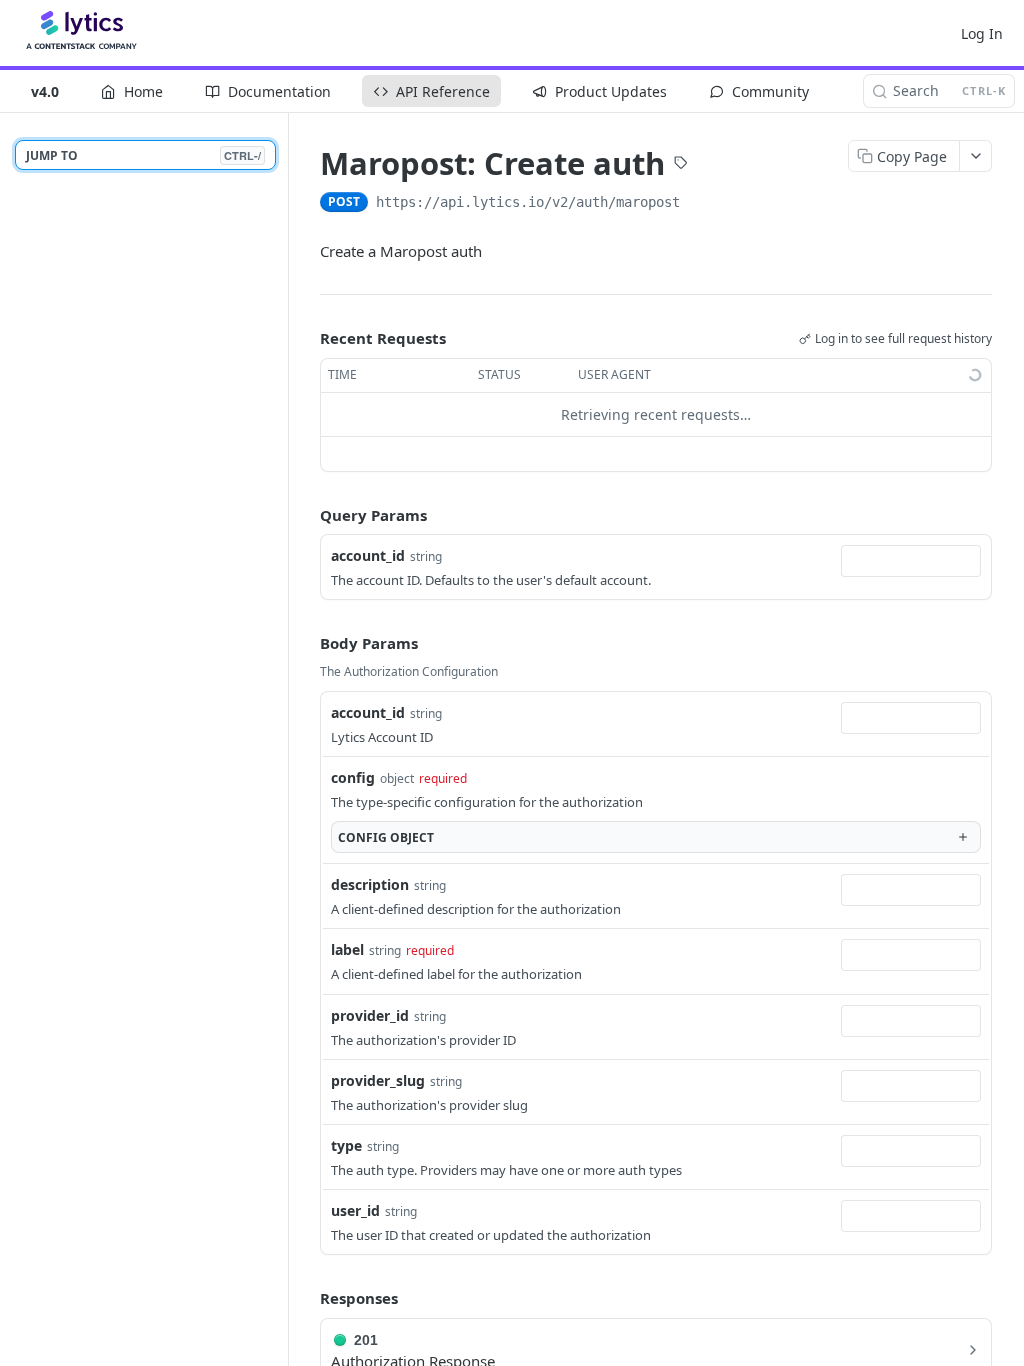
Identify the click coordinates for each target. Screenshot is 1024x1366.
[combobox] (911, 561)
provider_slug (378, 1080)
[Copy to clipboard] (700, 204)
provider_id (370, 1015)
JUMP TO (143, 155)
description (370, 884)
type (346, 1145)
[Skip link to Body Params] (306, 644)
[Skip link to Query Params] (306, 515)
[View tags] (681, 165)
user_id (355, 1210)
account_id (368, 555)
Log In (982, 33)
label (347, 949)
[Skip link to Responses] (306, 1299)
